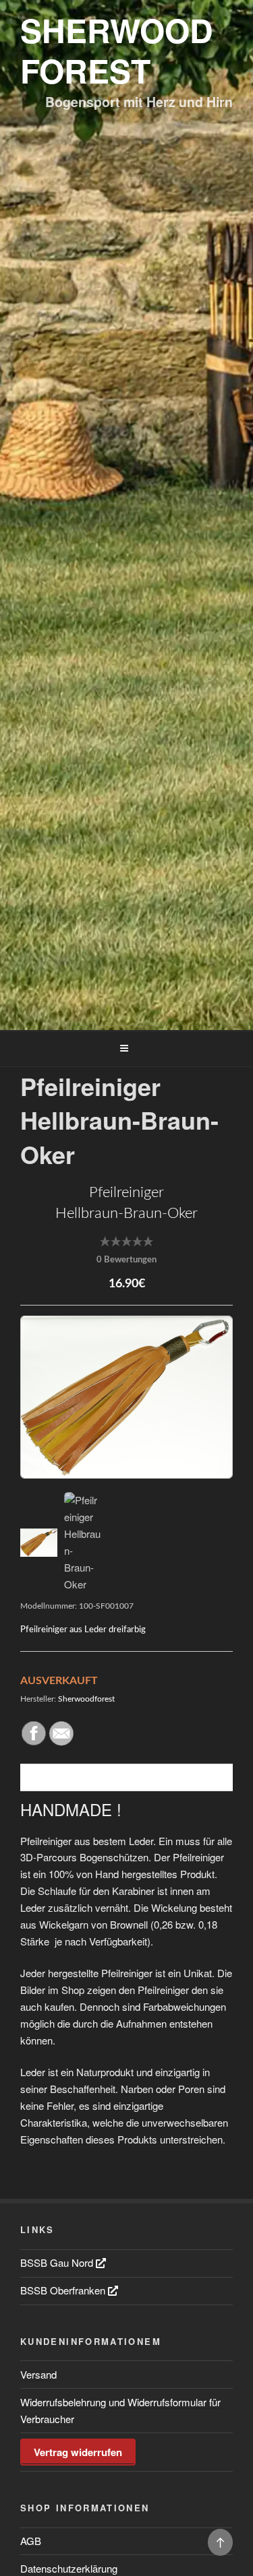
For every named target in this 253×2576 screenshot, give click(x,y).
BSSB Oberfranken (64, 2290)
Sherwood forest (117, 50)
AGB (31, 2541)
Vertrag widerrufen (78, 2452)
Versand (38, 2374)
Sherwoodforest (86, 1699)
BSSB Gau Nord (58, 2262)
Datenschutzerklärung (69, 2568)
